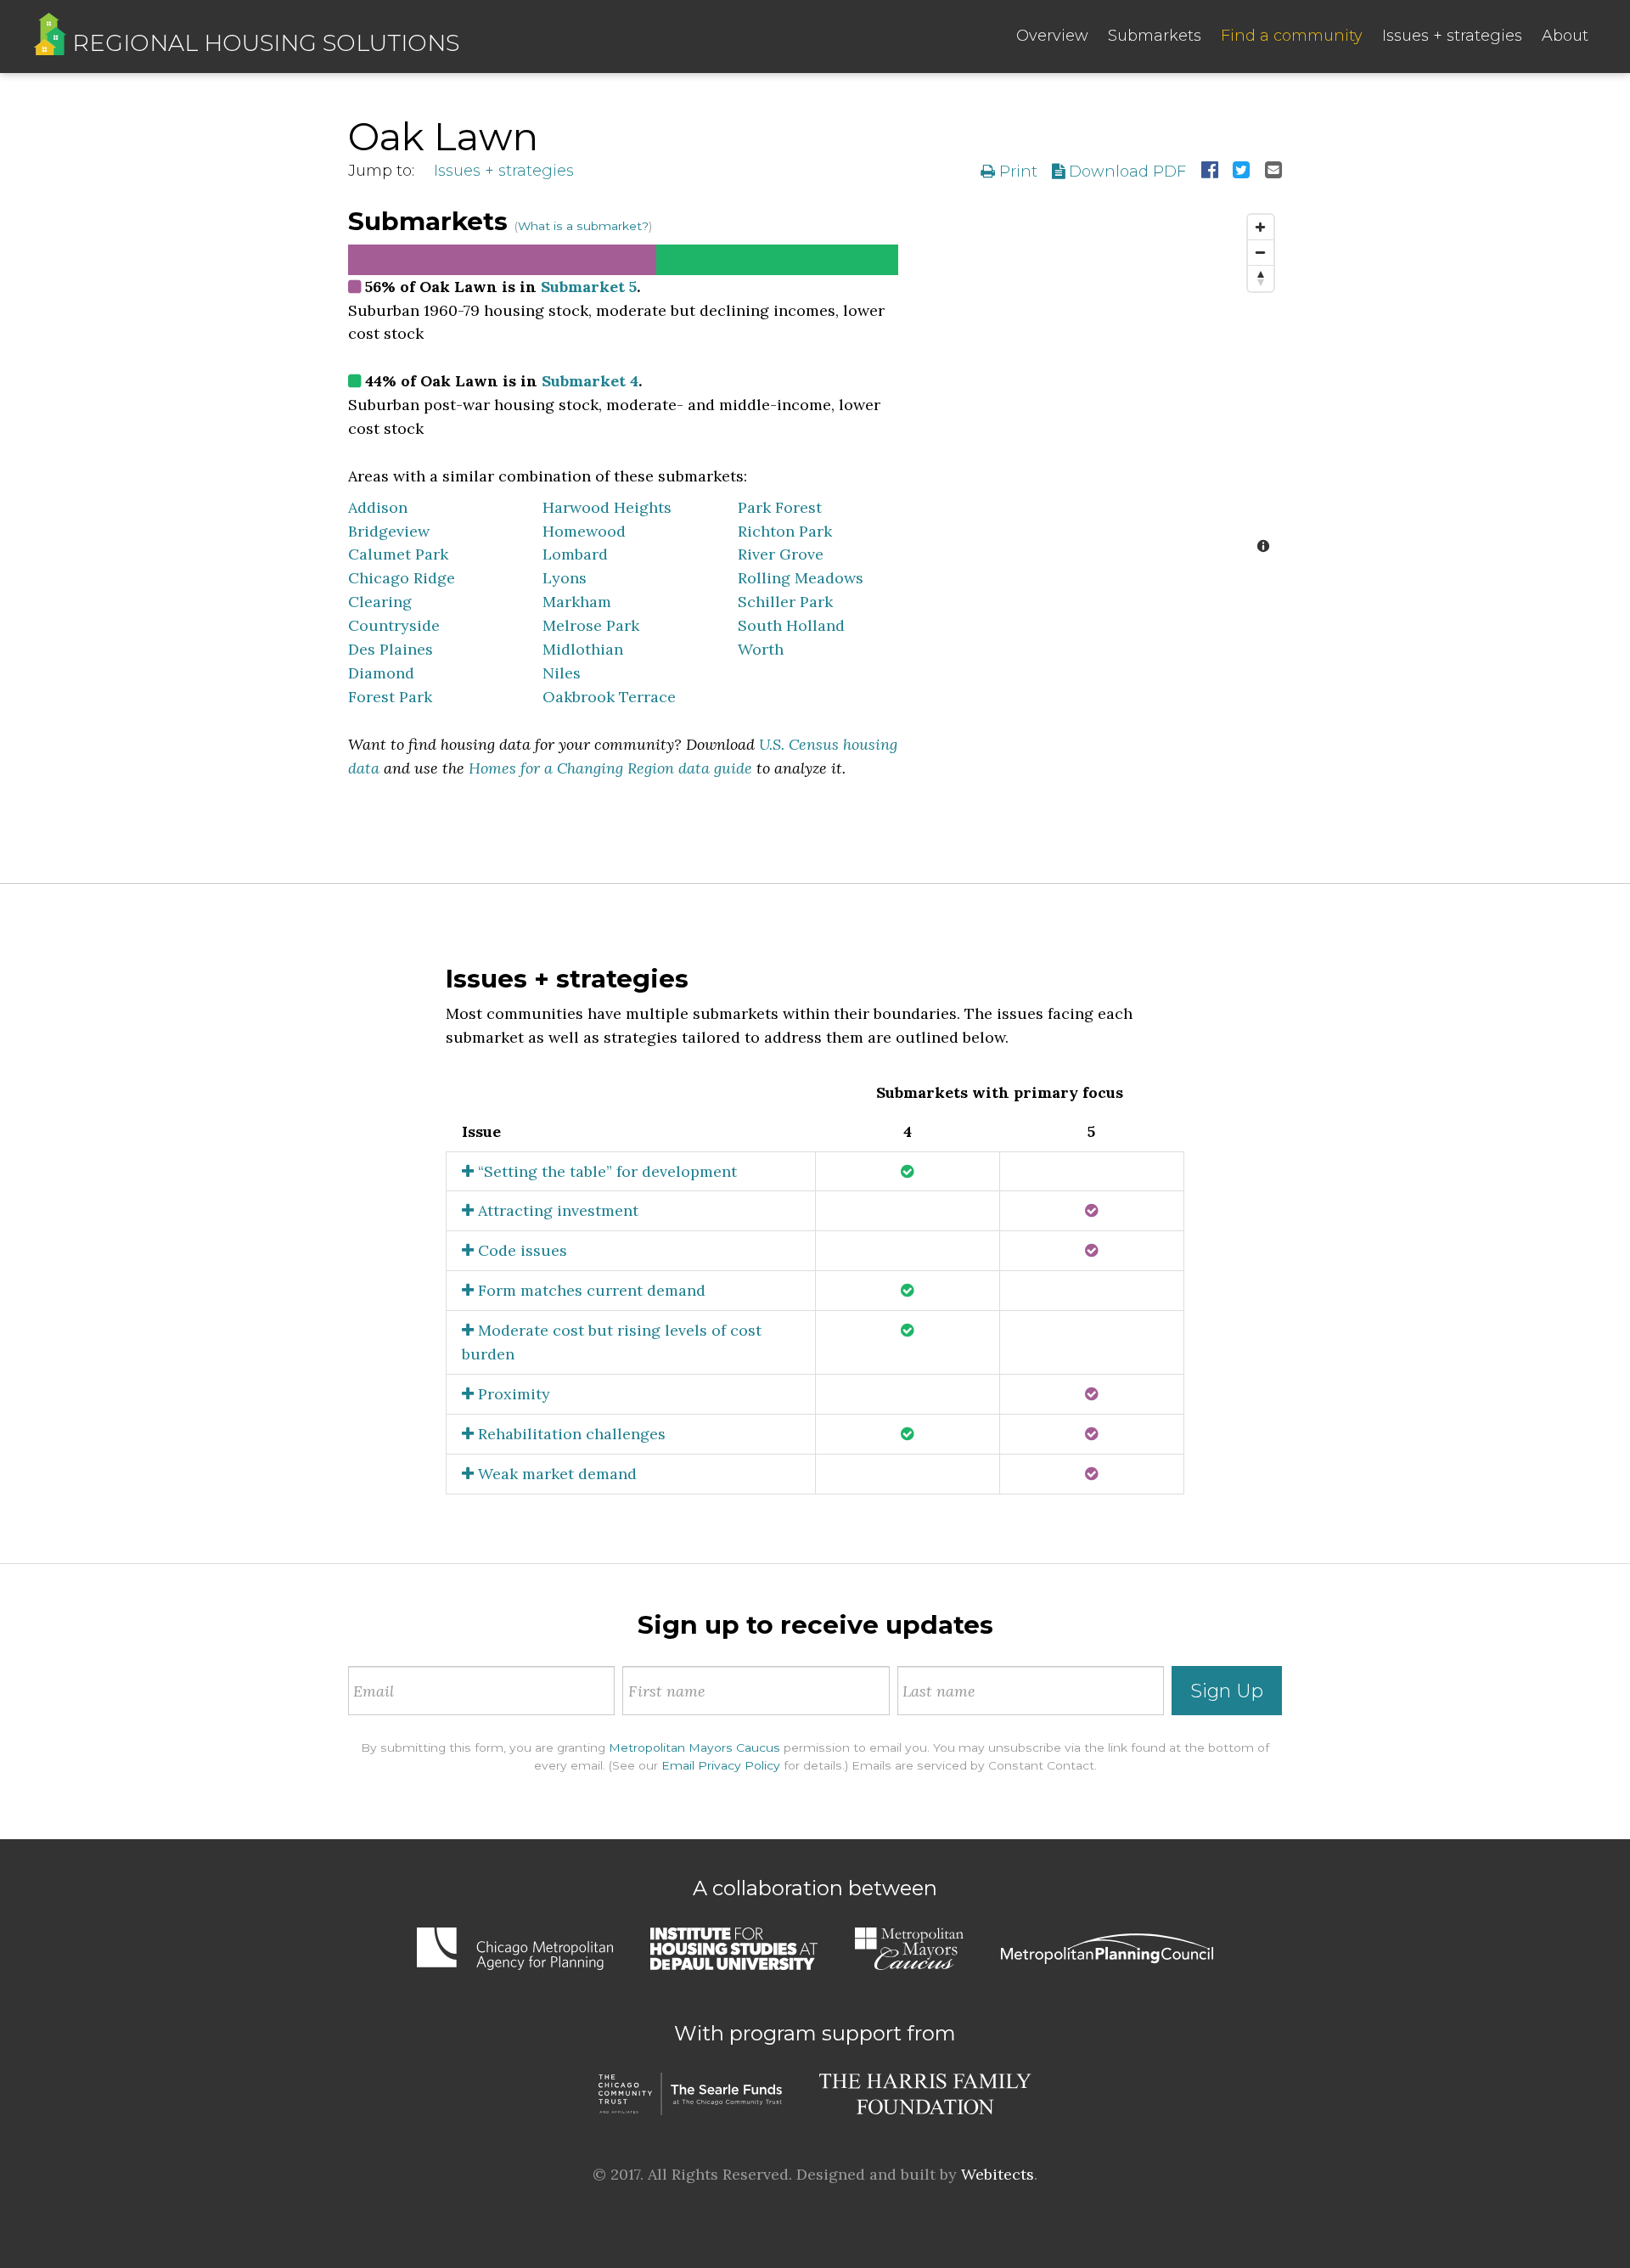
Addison (378, 507)
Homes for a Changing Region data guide (610, 768)
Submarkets (1155, 36)
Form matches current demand (590, 1290)
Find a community (1292, 36)
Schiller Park (785, 602)
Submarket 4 (590, 381)
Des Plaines (391, 649)
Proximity (512, 1394)
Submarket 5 (589, 287)
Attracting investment (556, 1210)
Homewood (584, 531)
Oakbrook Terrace (609, 697)
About (1565, 36)
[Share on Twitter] (1241, 172)
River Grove (781, 554)
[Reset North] (1261, 279)
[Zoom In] (1261, 228)
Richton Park (785, 531)
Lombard (575, 554)
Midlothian (583, 649)
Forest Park (390, 697)
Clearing (380, 602)
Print (1016, 172)
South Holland (791, 625)
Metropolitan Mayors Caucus (694, 1747)
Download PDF (1125, 172)
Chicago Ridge (402, 578)
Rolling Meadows (801, 578)
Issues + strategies (1452, 36)
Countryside (394, 625)
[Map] (1103, 386)
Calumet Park (398, 554)
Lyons (565, 578)
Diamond (381, 673)
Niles (562, 673)
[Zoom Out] (1261, 253)
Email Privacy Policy (721, 1765)
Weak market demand (555, 1474)
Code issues (520, 1250)
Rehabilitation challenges (570, 1434)
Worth (761, 649)
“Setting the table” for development (605, 1171)
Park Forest (780, 507)
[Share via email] (1273, 172)
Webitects (998, 2174)
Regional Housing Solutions (263, 43)
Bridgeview (389, 531)
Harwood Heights (607, 507)
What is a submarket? (583, 226)
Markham (577, 602)
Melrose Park (591, 625)
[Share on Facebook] (1210, 172)
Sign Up (1227, 1691)
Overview (1052, 36)
